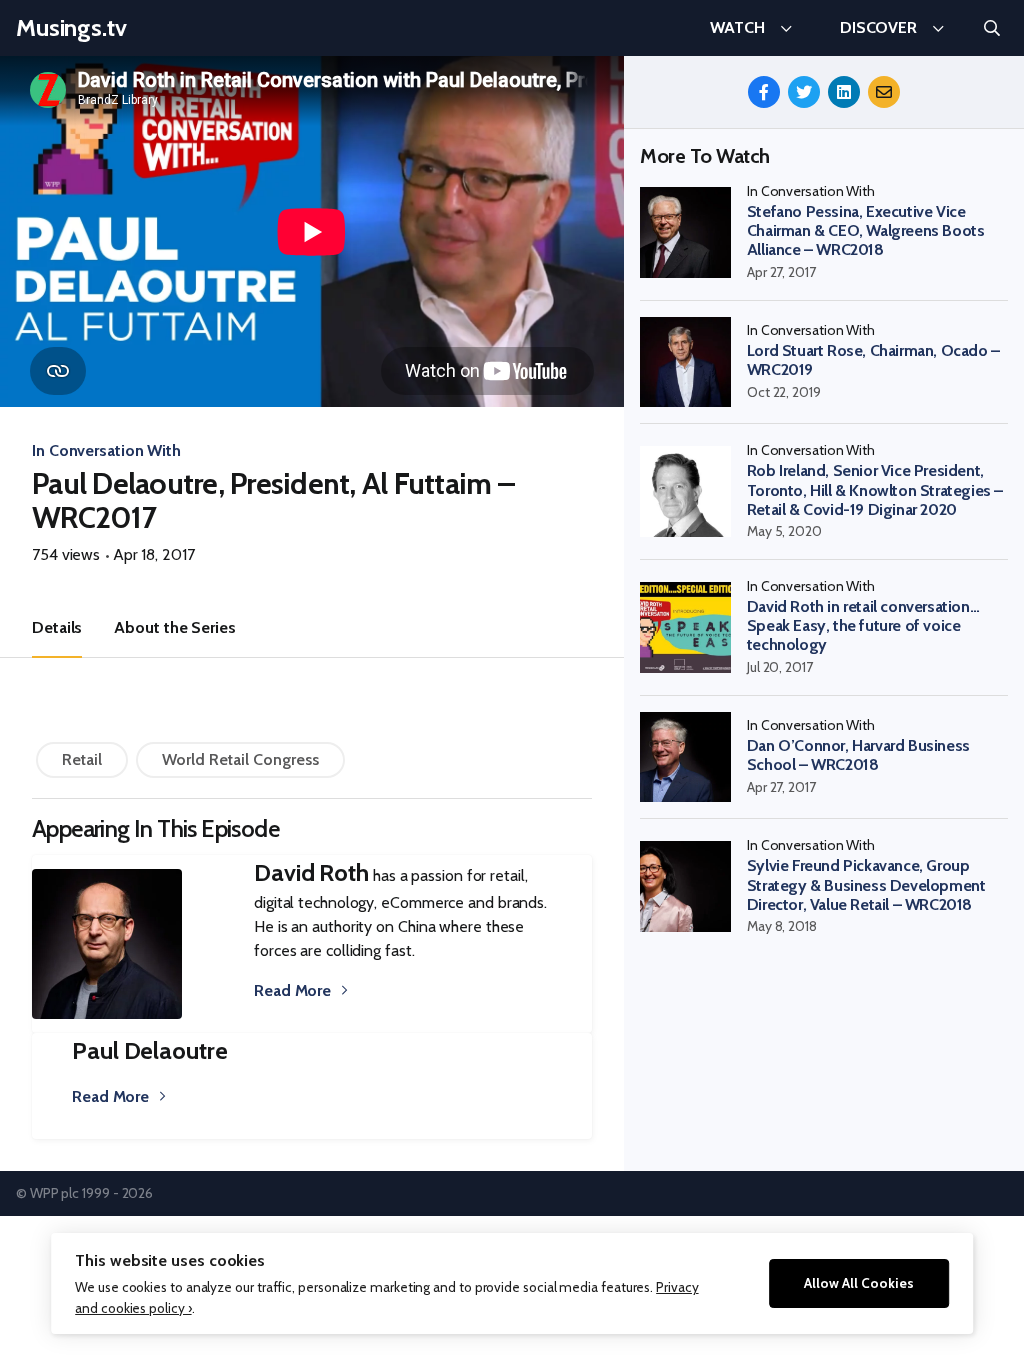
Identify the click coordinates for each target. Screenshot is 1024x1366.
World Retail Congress (240, 759)
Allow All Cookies (859, 1283)
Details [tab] (57, 627)
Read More (292, 990)
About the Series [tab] (174, 627)
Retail (82, 759)
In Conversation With (106, 450)
